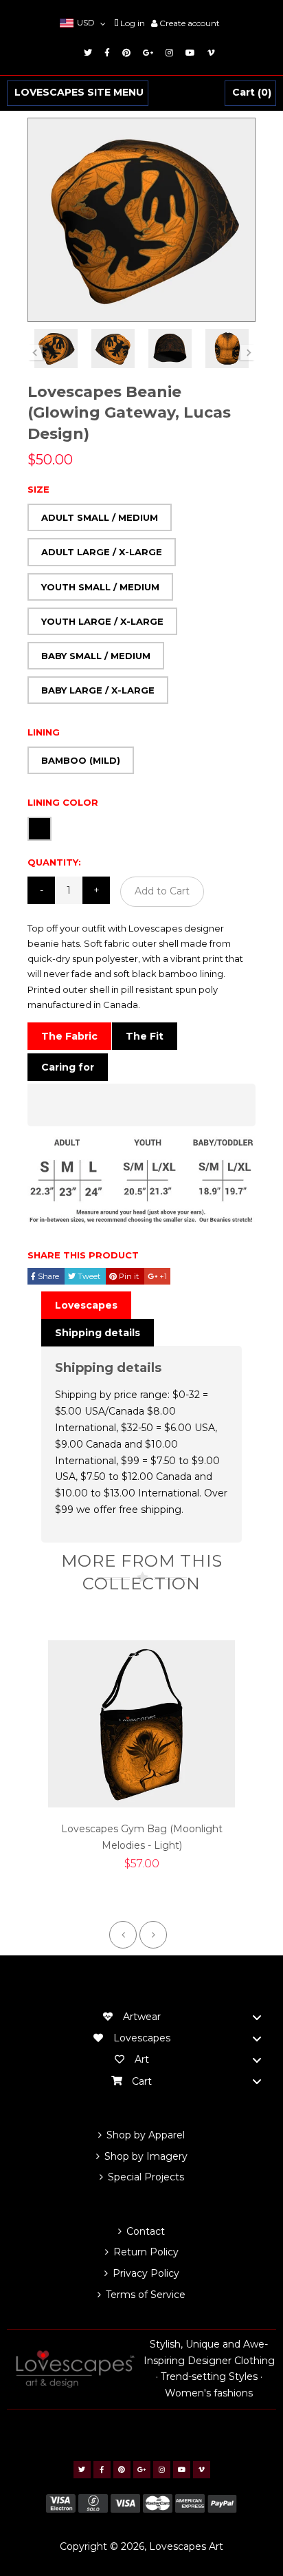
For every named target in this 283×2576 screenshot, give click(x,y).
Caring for (68, 1067)
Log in (133, 23)
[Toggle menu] (257, 2017)
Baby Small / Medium (96, 656)
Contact (146, 2231)
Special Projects (146, 2177)
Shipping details (98, 1333)
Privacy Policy (146, 2273)
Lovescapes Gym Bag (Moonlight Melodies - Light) (142, 1837)
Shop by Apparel (146, 2135)
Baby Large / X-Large (98, 690)
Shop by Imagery (146, 2156)
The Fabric (69, 1036)
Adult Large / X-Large (102, 552)
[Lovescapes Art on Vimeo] (209, 53)
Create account (190, 23)
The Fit (145, 1036)
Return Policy (146, 2252)
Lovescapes (86, 1305)
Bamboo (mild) (81, 760)
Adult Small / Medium (100, 517)
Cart (250, 93)
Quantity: (54, 862)
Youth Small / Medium (100, 587)
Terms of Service (146, 2295)
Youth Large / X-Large (102, 621)
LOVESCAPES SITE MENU (79, 93)
